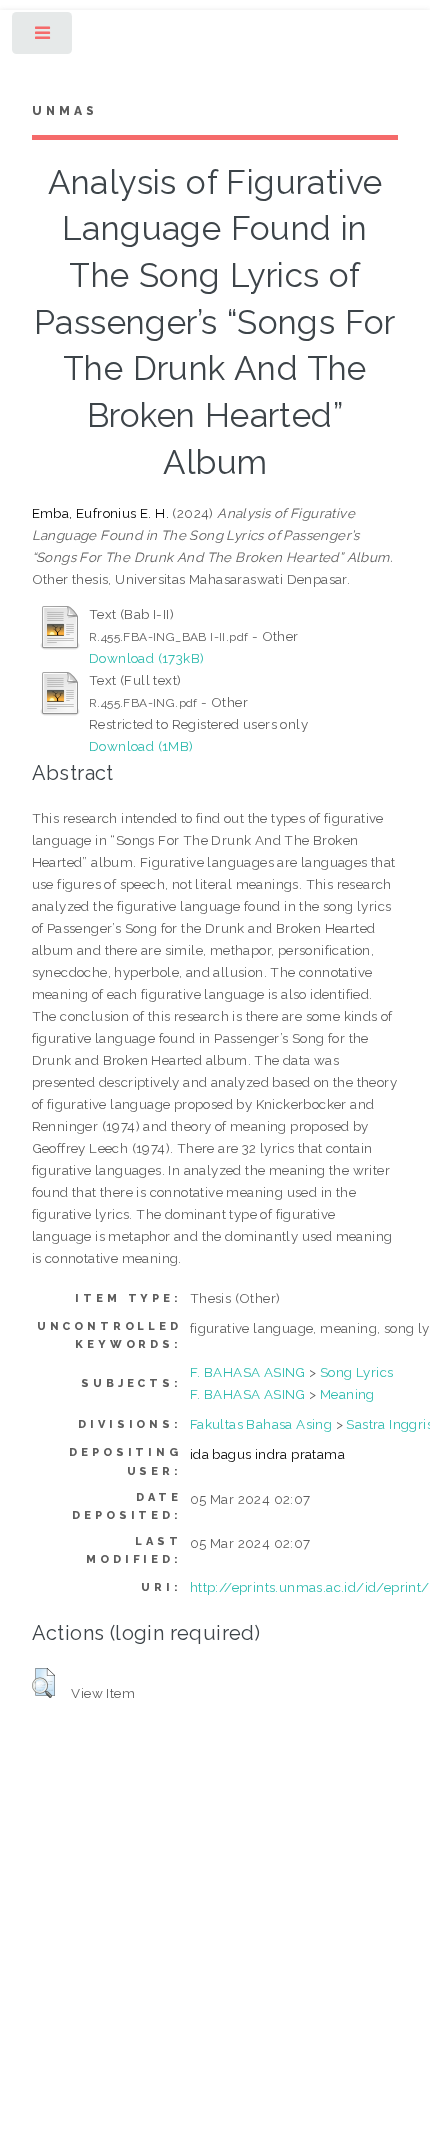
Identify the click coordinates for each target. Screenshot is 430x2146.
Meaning (347, 1394)
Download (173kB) (146, 658)
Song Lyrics (356, 1372)
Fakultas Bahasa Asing (261, 1424)
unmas (65, 111)
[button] (43, 1683)
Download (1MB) (141, 746)
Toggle (43, 37)
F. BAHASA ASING (248, 1372)
